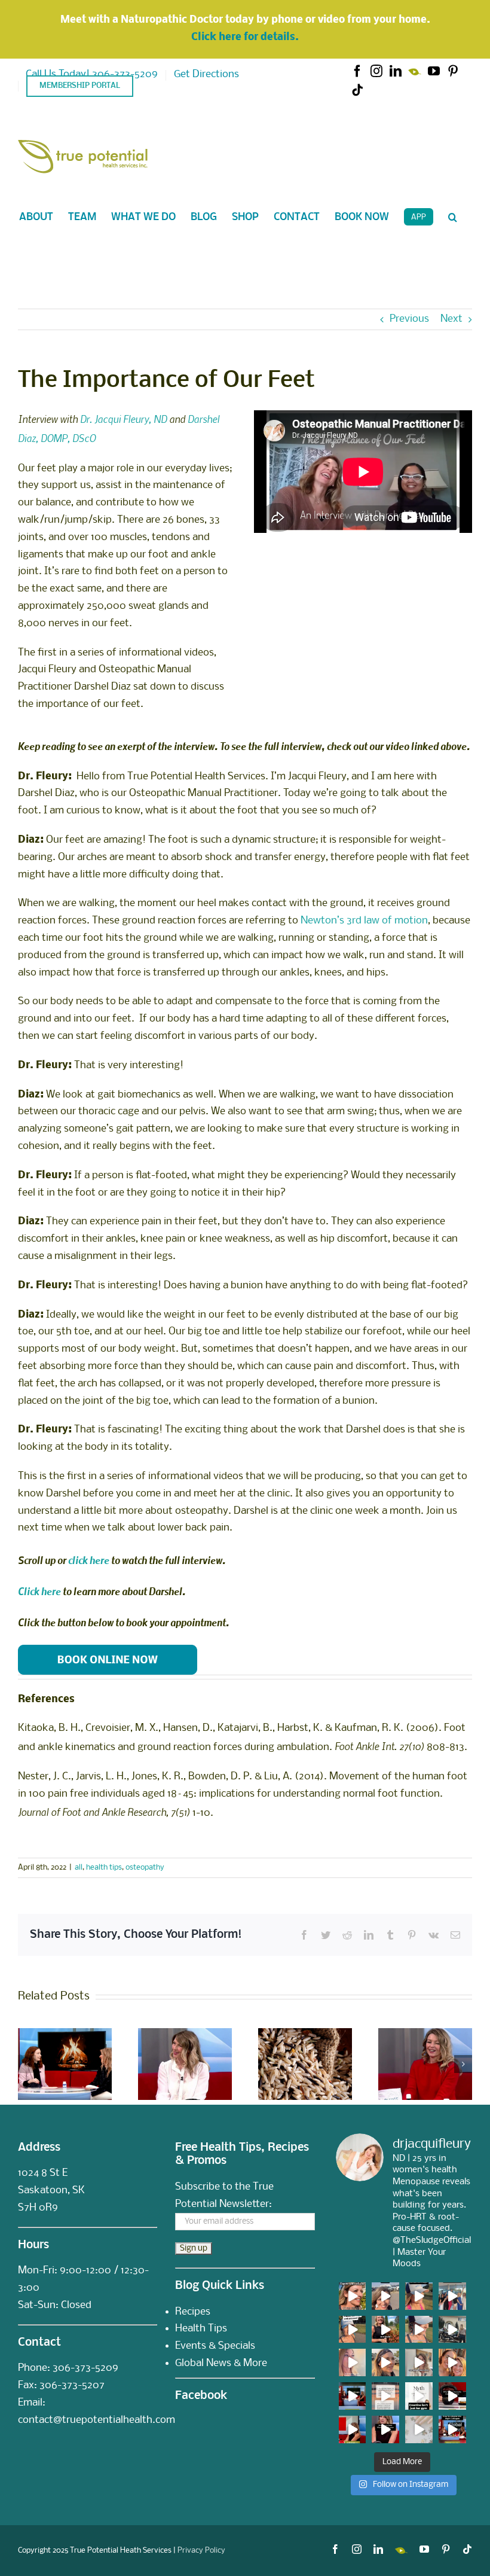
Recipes (193, 2312)
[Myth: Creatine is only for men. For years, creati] (419, 2396)
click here (89, 1560)
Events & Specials (215, 2346)
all (79, 1868)
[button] (453, 217)
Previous (409, 319)
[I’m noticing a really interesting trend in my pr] (353, 2330)
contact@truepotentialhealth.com (97, 2420)
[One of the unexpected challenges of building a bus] (452, 2362)
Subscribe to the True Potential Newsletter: (224, 2196)
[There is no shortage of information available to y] (353, 2296)
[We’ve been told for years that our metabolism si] (419, 2362)
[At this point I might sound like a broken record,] (385, 2396)
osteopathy (145, 1868)
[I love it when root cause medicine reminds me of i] (419, 2330)
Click (29, 1591)
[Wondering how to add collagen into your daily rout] (452, 2396)
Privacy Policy (201, 2551)
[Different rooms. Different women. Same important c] (452, 2296)
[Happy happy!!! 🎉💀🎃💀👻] (353, 2362)
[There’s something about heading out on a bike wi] (452, 2330)
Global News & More (221, 2363)
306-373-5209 (85, 2368)
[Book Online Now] (108, 1649)
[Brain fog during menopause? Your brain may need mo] (419, 2429)
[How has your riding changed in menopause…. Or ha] (385, 2362)
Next (451, 319)
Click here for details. (245, 37)
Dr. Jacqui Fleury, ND (123, 419)
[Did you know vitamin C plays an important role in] (385, 2429)
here (50, 1591)
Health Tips (201, 2329)
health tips (104, 1868)
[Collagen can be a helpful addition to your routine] (353, 2429)
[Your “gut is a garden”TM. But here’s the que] (385, 2330)
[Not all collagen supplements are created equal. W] (452, 2429)
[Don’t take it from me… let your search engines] (419, 2296)
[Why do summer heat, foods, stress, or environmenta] (353, 2396)
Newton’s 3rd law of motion (364, 921)
